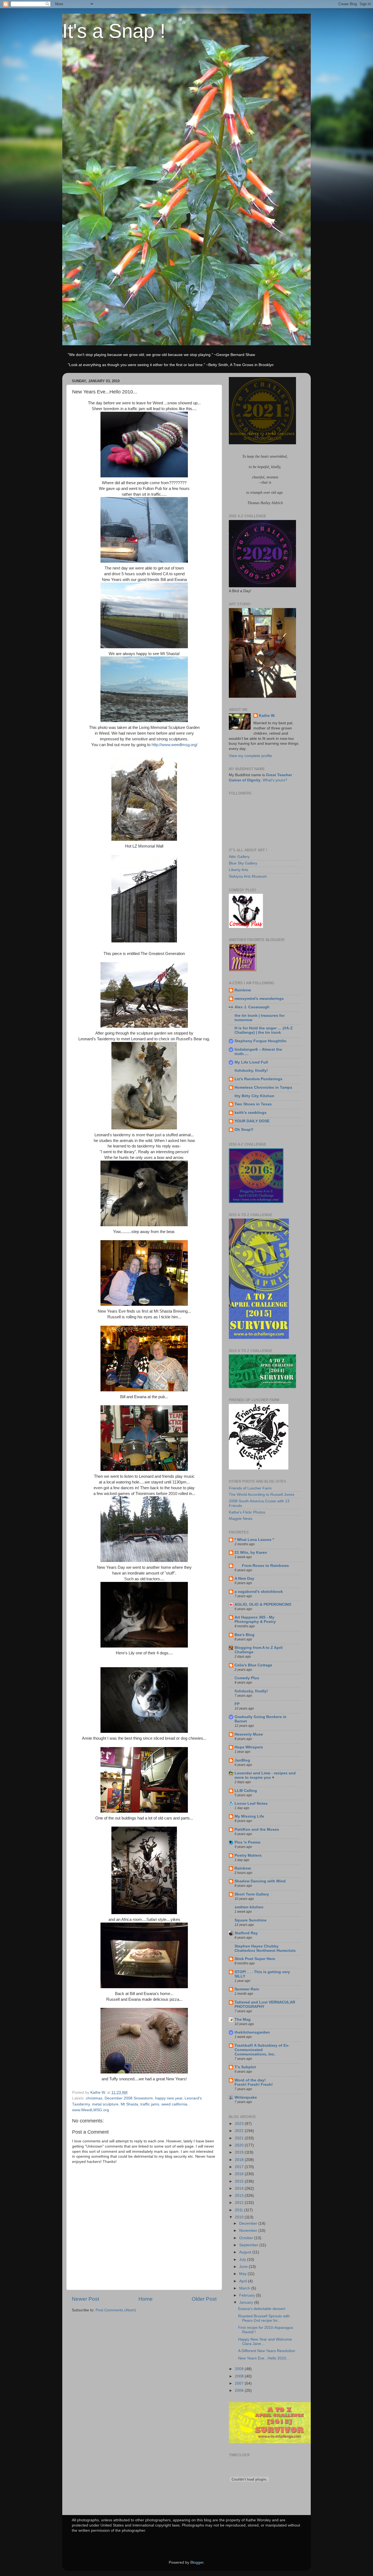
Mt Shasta (129, 2104)
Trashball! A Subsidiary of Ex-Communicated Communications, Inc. (262, 2050)
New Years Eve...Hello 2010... (264, 2358)
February (248, 2295)
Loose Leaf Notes (251, 1804)
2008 (240, 2376)
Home (146, 2299)
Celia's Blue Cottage (253, 1665)
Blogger (197, 2562)
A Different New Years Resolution (267, 2351)
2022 (240, 2131)
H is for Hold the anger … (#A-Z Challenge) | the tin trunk (264, 1030)
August (246, 2252)
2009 (240, 2369)
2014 (240, 2188)
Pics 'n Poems (248, 1842)
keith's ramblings (251, 1113)
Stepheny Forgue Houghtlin (260, 1041)
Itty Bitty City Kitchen (254, 1096)
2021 (240, 2138)
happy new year (169, 2098)
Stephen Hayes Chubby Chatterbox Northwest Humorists (265, 1948)
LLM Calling (246, 1791)
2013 (240, 2196)
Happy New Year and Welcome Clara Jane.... (265, 2342)
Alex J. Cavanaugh (252, 1007)
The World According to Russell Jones (262, 1495)
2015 (240, 2181)
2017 (240, 2167)
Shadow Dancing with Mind (260, 1881)
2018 (240, 2160)
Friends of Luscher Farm (250, 1488)
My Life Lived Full (251, 1062)
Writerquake (246, 2097)
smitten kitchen (249, 1907)
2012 (240, 2203)
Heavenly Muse (249, 1734)
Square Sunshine (251, 1920)
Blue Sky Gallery (243, 863)
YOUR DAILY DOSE (252, 1121)
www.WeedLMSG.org (91, 2110)
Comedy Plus (247, 1678)
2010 (240, 2217)
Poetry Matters (248, 1855)
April (244, 2281)
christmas (94, 2098)
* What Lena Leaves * (254, 1540)
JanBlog (242, 1760)
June (244, 2267)
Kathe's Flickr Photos (247, 1512)
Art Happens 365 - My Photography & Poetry (255, 1620)
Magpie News (241, 1519)
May (243, 2274)
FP (237, 1704)
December (249, 2223)
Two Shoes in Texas (253, 1104)
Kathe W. (267, 716)
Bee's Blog (245, 1635)
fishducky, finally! (251, 1071)
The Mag (243, 2019)
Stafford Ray (246, 1933)
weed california (174, 2104)
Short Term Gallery (252, 1894)
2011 (239, 2210)
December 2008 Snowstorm (129, 2098)
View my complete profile (250, 756)
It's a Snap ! (114, 31)
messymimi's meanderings (259, 999)
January (247, 2302)
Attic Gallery (239, 857)
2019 (240, 2152)
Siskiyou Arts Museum (248, 876)
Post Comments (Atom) (116, 2310)
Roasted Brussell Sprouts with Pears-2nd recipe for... (264, 2318)
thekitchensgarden (252, 2032)
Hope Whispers (249, 1747)
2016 (240, 2174)
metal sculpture (105, 2104)
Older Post (204, 2299)
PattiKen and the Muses (257, 1829)
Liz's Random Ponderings (258, 1079)
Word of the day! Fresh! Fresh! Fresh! (254, 2082)
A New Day (244, 1578)
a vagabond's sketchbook (259, 1592)
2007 (240, 2383)
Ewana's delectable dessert (262, 2309)
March (245, 2288)
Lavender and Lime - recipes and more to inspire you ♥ (265, 1775)
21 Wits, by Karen (251, 1553)
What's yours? (275, 780)
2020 (240, 2145)
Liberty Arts (239, 870)
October (247, 2238)
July (243, 2260)
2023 (240, 2124)
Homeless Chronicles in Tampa (263, 1087)
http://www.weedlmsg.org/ (174, 745)
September (249, 2245)
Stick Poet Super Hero (255, 1959)
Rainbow (243, 990)
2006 (240, 2390)
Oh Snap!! (244, 1130)
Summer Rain (247, 1989)
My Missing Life (249, 1816)
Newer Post (85, 2299)
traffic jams (150, 2104)
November (249, 2231)
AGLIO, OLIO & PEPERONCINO (263, 1604)
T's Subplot (245, 2067)
